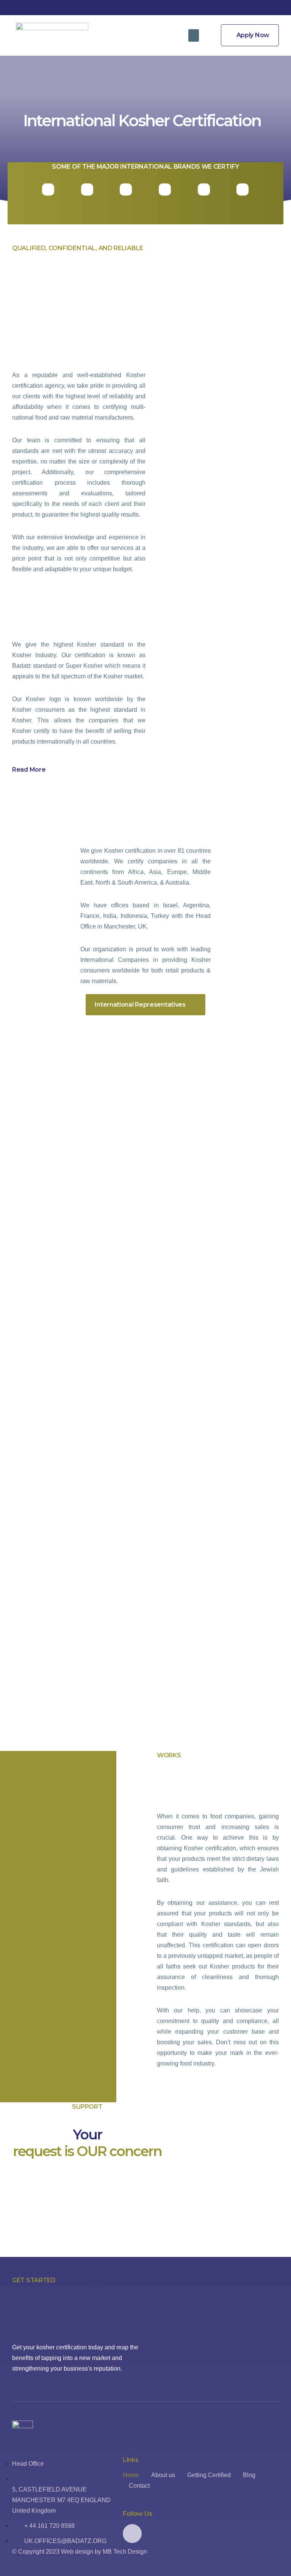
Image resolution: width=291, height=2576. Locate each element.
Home (131, 2475)
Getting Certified (209, 2475)
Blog (249, 2475)
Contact (139, 2486)
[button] (194, 35)
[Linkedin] (132, 2534)
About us (163, 2475)
